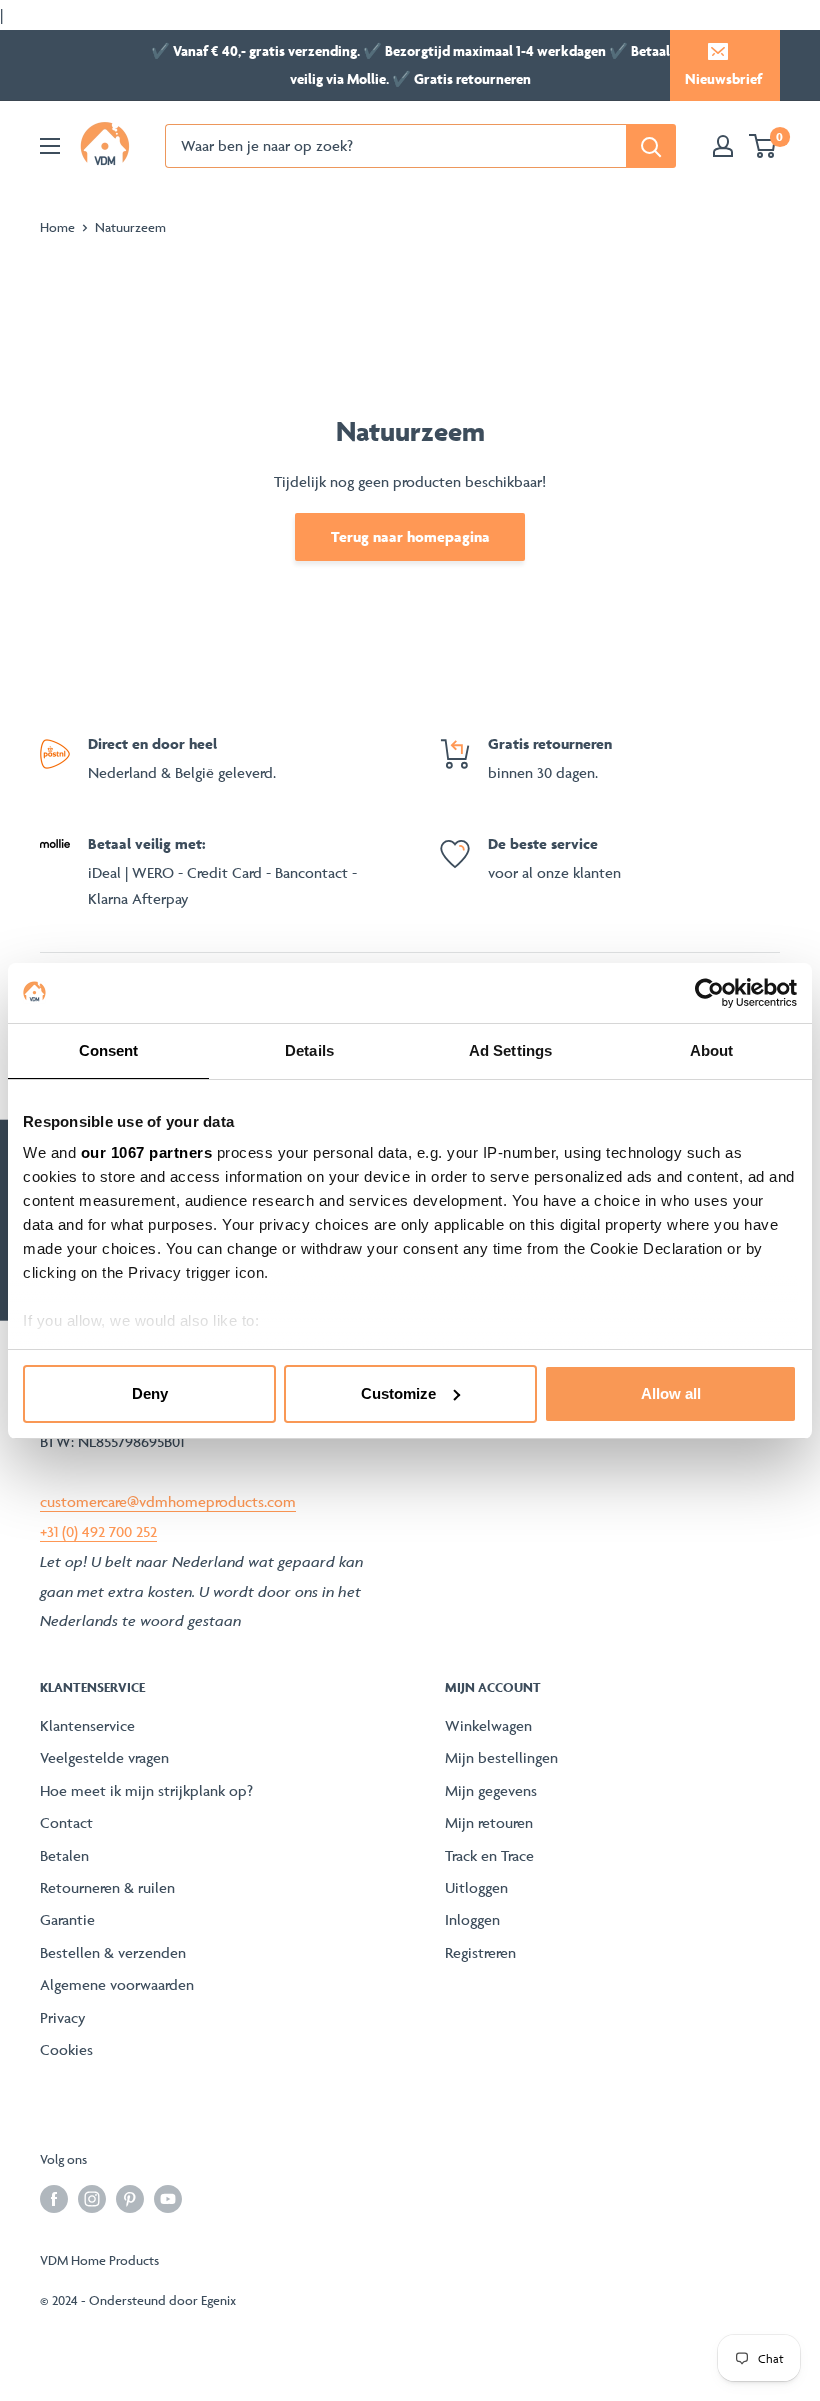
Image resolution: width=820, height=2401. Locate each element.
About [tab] (712, 1050)
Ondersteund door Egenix (162, 2300)
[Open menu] (50, 146)
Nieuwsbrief (723, 78)
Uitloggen (476, 1887)
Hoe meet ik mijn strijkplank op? (146, 1790)
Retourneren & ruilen (107, 1887)
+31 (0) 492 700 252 (98, 1531)
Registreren (480, 1952)
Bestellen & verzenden (113, 1952)
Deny (150, 1393)
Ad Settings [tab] (510, 1050)
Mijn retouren (489, 1822)
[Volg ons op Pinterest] (130, 2198)
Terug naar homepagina (410, 536)
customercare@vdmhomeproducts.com (168, 1501)
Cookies (66, 2049)
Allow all (671, 1393)
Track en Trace (489, 1855)
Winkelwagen (488, 1725)
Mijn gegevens (491, 1790)
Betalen (64, 1855)
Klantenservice (87, 1725)
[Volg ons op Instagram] (92, 2198)
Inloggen (472, 1919)
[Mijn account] (723, 146)
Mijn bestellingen (501, 1757)
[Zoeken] (651, 146)
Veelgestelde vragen (104, 1757)
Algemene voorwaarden (117, 1984)
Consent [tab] (109, 1050)
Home (57, 227)
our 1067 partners (147, 1152)
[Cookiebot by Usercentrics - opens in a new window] (709, 993)
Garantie (67, 1919)
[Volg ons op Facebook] (54, 2198)
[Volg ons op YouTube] (168, 2198)
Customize (398, 1393)
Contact (66, 1822)
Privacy (63, 2017)
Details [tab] (309, 1050)
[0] (763, 146)
